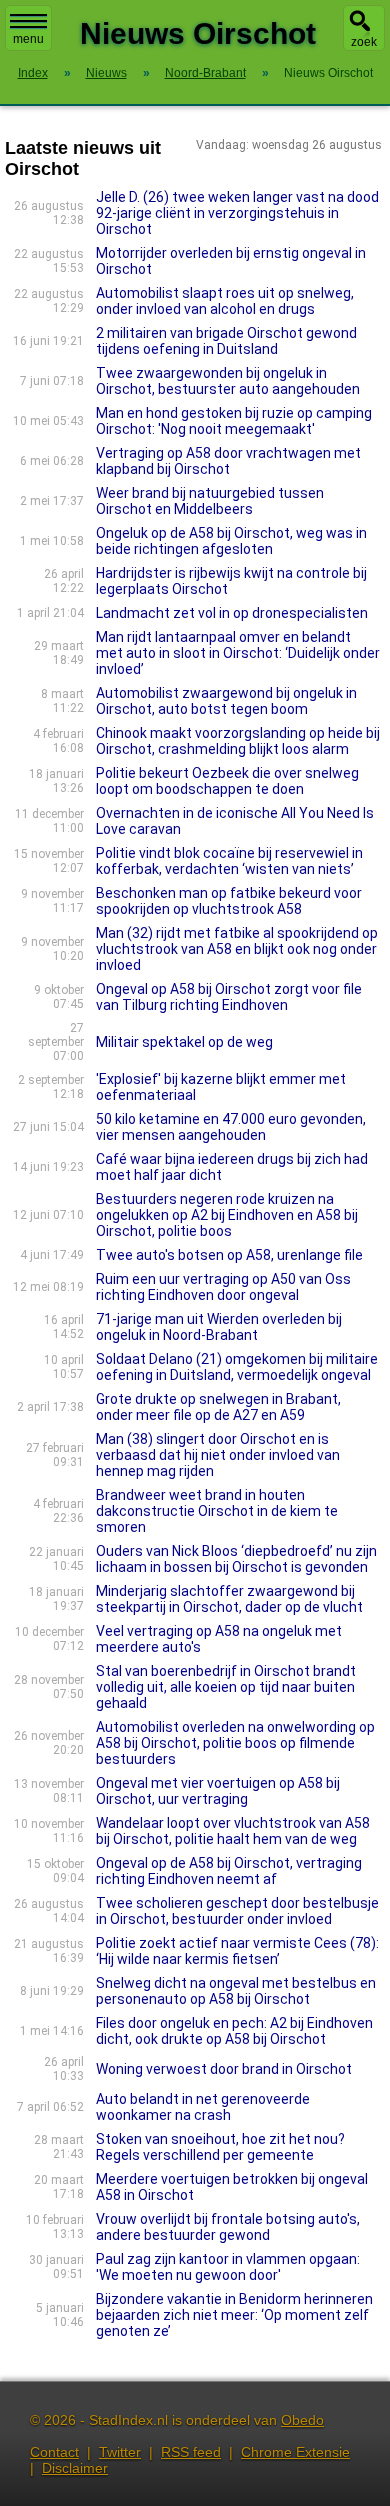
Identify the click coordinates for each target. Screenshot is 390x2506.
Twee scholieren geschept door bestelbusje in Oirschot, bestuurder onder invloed (237, 1911)
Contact (54, 2452)
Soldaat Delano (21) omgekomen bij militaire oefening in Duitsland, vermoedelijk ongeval (237, 1367)
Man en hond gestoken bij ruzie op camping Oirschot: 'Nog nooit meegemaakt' (234, 421)
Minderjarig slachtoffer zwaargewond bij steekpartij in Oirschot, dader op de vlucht (229, 1599)
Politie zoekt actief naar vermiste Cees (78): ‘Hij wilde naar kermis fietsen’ (237, 1951)
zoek (364, 42)
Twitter (120, 2452)
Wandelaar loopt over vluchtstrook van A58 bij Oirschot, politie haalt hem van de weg (233, 1831)
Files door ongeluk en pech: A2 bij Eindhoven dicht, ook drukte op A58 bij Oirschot (234, 2031)
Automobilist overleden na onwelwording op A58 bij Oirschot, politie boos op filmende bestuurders (235, 1743)
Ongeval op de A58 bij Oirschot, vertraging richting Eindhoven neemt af (229, 1871)
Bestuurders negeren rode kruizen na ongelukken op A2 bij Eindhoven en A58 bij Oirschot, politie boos (227, 1215)
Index (33, 73)
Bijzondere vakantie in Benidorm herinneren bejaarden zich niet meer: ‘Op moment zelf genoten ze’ (234, 2315)
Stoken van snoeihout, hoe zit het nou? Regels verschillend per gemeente (220, 2147)
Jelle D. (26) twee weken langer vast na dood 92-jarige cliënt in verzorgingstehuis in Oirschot (237, 213)
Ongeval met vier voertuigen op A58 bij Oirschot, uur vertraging (218, 1791)
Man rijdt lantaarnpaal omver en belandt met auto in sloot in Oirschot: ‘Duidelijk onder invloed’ (238, 653)
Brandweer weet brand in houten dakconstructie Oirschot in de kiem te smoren (217, 1511)
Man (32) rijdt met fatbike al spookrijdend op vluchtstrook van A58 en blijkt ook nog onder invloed (237, 949)
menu (28, 39)
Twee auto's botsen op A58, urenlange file (229, 1255)
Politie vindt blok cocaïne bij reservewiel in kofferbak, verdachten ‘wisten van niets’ (229, 861)
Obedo (302, 2420)
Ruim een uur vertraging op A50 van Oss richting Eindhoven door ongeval (223, 1287)
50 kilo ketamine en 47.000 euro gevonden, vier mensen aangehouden (231, 1127)
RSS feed (191, 2452)
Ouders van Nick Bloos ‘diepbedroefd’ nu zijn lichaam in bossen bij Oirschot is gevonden (236, 1559)
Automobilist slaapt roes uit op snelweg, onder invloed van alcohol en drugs (225, 301)
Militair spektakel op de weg (184, 1042)
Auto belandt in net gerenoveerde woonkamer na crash (203, 2107)
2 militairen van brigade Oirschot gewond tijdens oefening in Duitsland (226, 341)
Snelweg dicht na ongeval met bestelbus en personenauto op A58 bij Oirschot (236, 1991)
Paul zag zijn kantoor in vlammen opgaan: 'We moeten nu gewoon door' (228, 2267)
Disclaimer (75, 2468)
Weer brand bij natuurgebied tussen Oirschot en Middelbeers (210, 501)
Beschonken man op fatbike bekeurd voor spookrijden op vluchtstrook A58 (229, 901)
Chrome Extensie (295, 2452)
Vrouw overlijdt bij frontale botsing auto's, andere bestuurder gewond (228, 2227)
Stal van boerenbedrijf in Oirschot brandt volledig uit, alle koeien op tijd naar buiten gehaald (226, 1687)
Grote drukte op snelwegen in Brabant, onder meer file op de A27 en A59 (218, 1407)
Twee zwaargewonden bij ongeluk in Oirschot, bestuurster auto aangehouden (228, 381)
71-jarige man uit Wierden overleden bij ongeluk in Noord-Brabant (219, 1327)
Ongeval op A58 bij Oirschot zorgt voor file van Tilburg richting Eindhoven (229, 997)
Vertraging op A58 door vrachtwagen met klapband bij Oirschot (228, 461)
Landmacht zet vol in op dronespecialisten (232, 613)
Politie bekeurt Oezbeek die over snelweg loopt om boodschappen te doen (227, 781)
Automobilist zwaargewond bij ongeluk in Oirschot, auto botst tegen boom (226, 701)
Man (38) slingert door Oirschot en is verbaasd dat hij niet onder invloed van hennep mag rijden (218, 1455)
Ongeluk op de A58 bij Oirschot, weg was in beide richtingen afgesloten (231, 541)
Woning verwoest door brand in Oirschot (224, 2069)
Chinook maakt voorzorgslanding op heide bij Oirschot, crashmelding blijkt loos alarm (238, 741)
